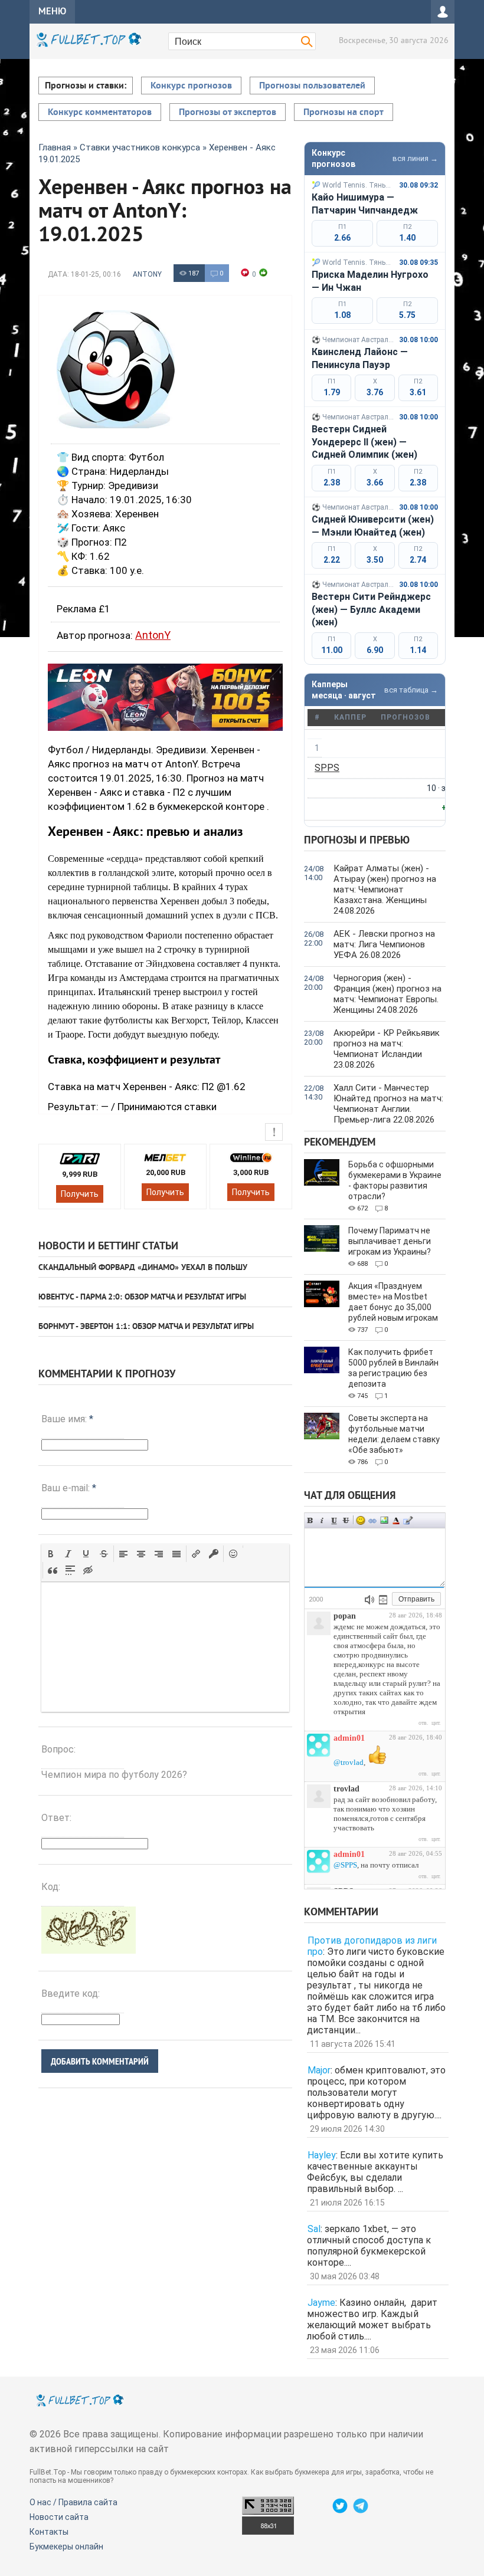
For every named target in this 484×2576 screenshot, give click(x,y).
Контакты (49, 2532)
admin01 (349, 1738)
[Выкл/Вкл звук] (369, 1600)
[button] (51, 1554)
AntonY (147, 274)
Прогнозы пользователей (312, 86)
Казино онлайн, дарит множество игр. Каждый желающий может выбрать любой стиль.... (372, 2319)
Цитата (408, 1520)
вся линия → (415, 158)
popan (345, 1616)
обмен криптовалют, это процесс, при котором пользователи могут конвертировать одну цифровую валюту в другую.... (376, 2093)
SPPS (327, 768)
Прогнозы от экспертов (228, 113)
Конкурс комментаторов (100, 113)
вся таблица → (411, 690)
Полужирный (310, 1520)
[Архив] (383, 1600)
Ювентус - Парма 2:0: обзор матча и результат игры (142, 1297)
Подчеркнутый (334, 1520)
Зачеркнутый (346, 1520)
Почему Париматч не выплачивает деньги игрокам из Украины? (390, 1241)
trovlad (346, 1789)
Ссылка (372, 1520)
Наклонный (322, 1520)
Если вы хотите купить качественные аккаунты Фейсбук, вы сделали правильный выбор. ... (375, 2172)
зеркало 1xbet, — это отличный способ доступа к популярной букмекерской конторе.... (369, 2246)
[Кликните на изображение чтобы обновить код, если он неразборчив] (89, 1950)
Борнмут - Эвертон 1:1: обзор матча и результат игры (146, 1327)
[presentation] (51, 1554)
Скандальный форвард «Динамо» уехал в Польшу (143, 1268)
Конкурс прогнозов (191, 86)
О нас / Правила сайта (73, 2502)
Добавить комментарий (100, 2061)
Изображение (384, 1520)
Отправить (416, 1599)
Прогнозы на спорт (344, 113)
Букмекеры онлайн (66, 2547)
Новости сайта (59, 2517)
